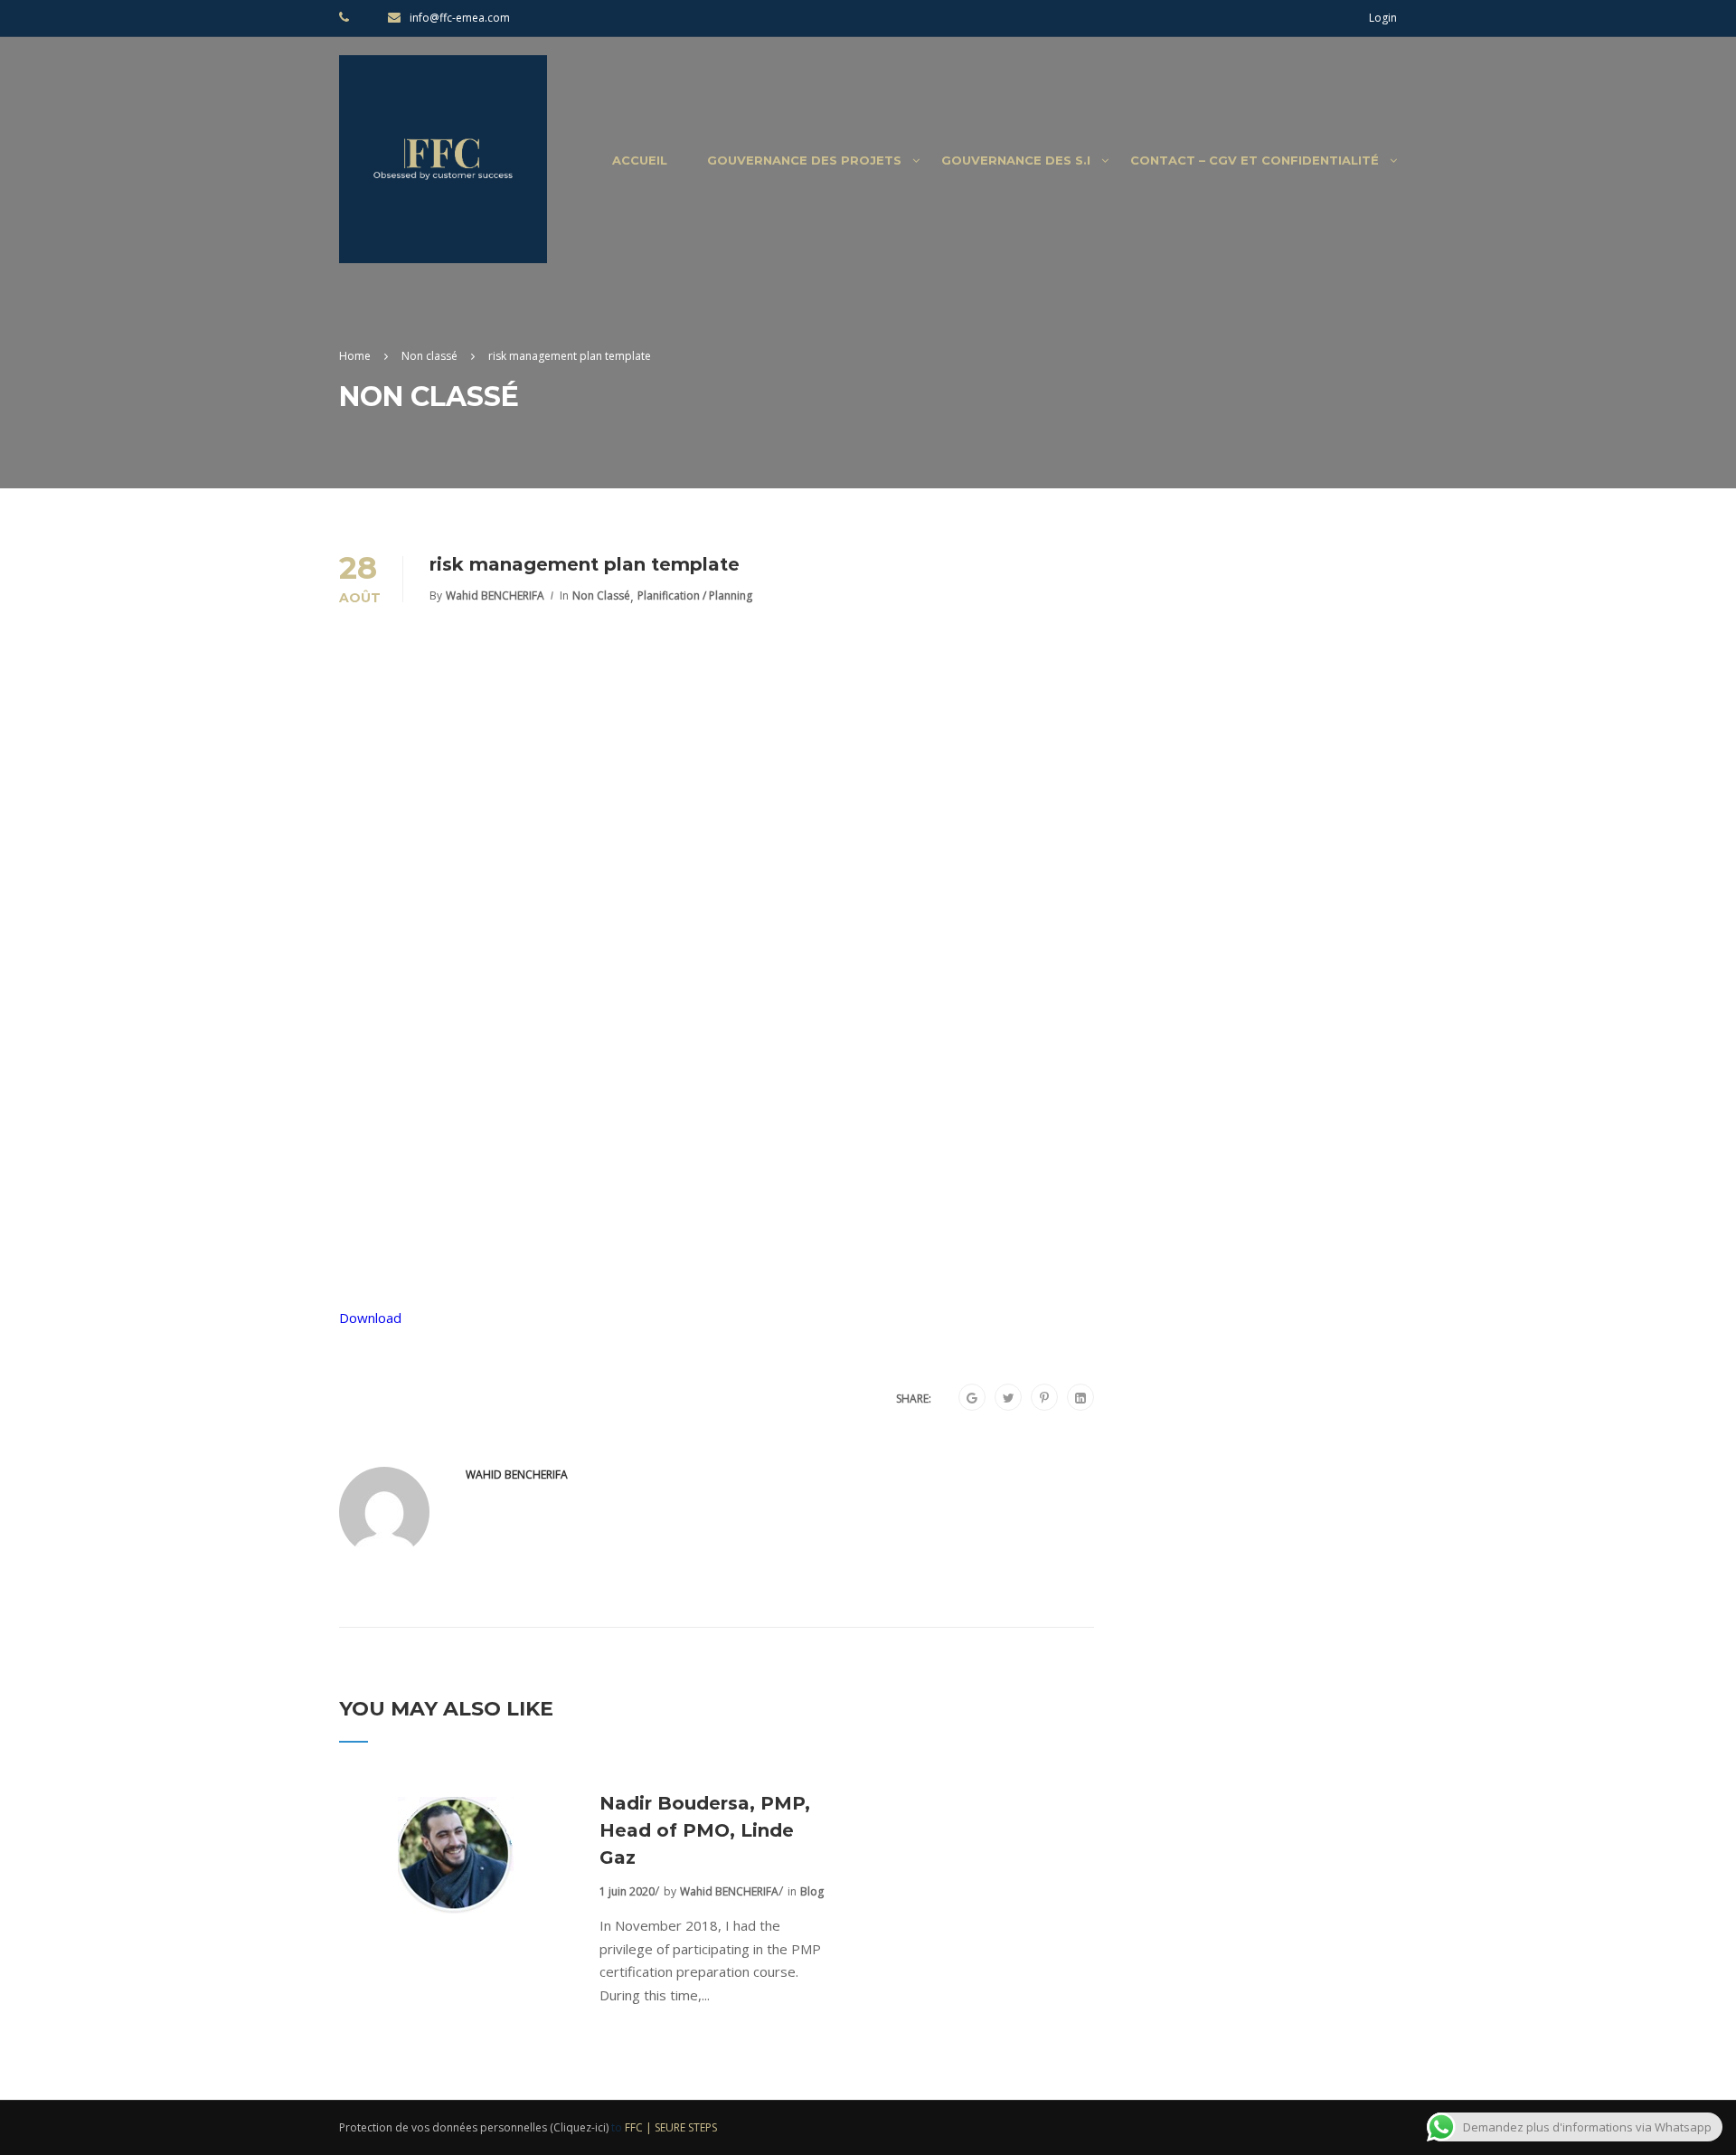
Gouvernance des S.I (1016, 160)
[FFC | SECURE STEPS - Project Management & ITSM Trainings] (443, 168)
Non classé (601, 595)
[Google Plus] (972, 1398)
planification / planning (695, 595)
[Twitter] (1009, 1398)
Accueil (640, 160)
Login (1383, 18)
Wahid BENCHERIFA (495, 595)
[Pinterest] (1044, 1398)
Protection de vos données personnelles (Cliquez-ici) (474, 2127)
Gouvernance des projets (804, 160)
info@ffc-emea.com (460, 18)
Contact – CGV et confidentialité (1255, 160)
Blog (812, 1891)
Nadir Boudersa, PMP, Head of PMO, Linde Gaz (705, 1830)
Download (370, 1318)
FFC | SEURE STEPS (671, 2127)
